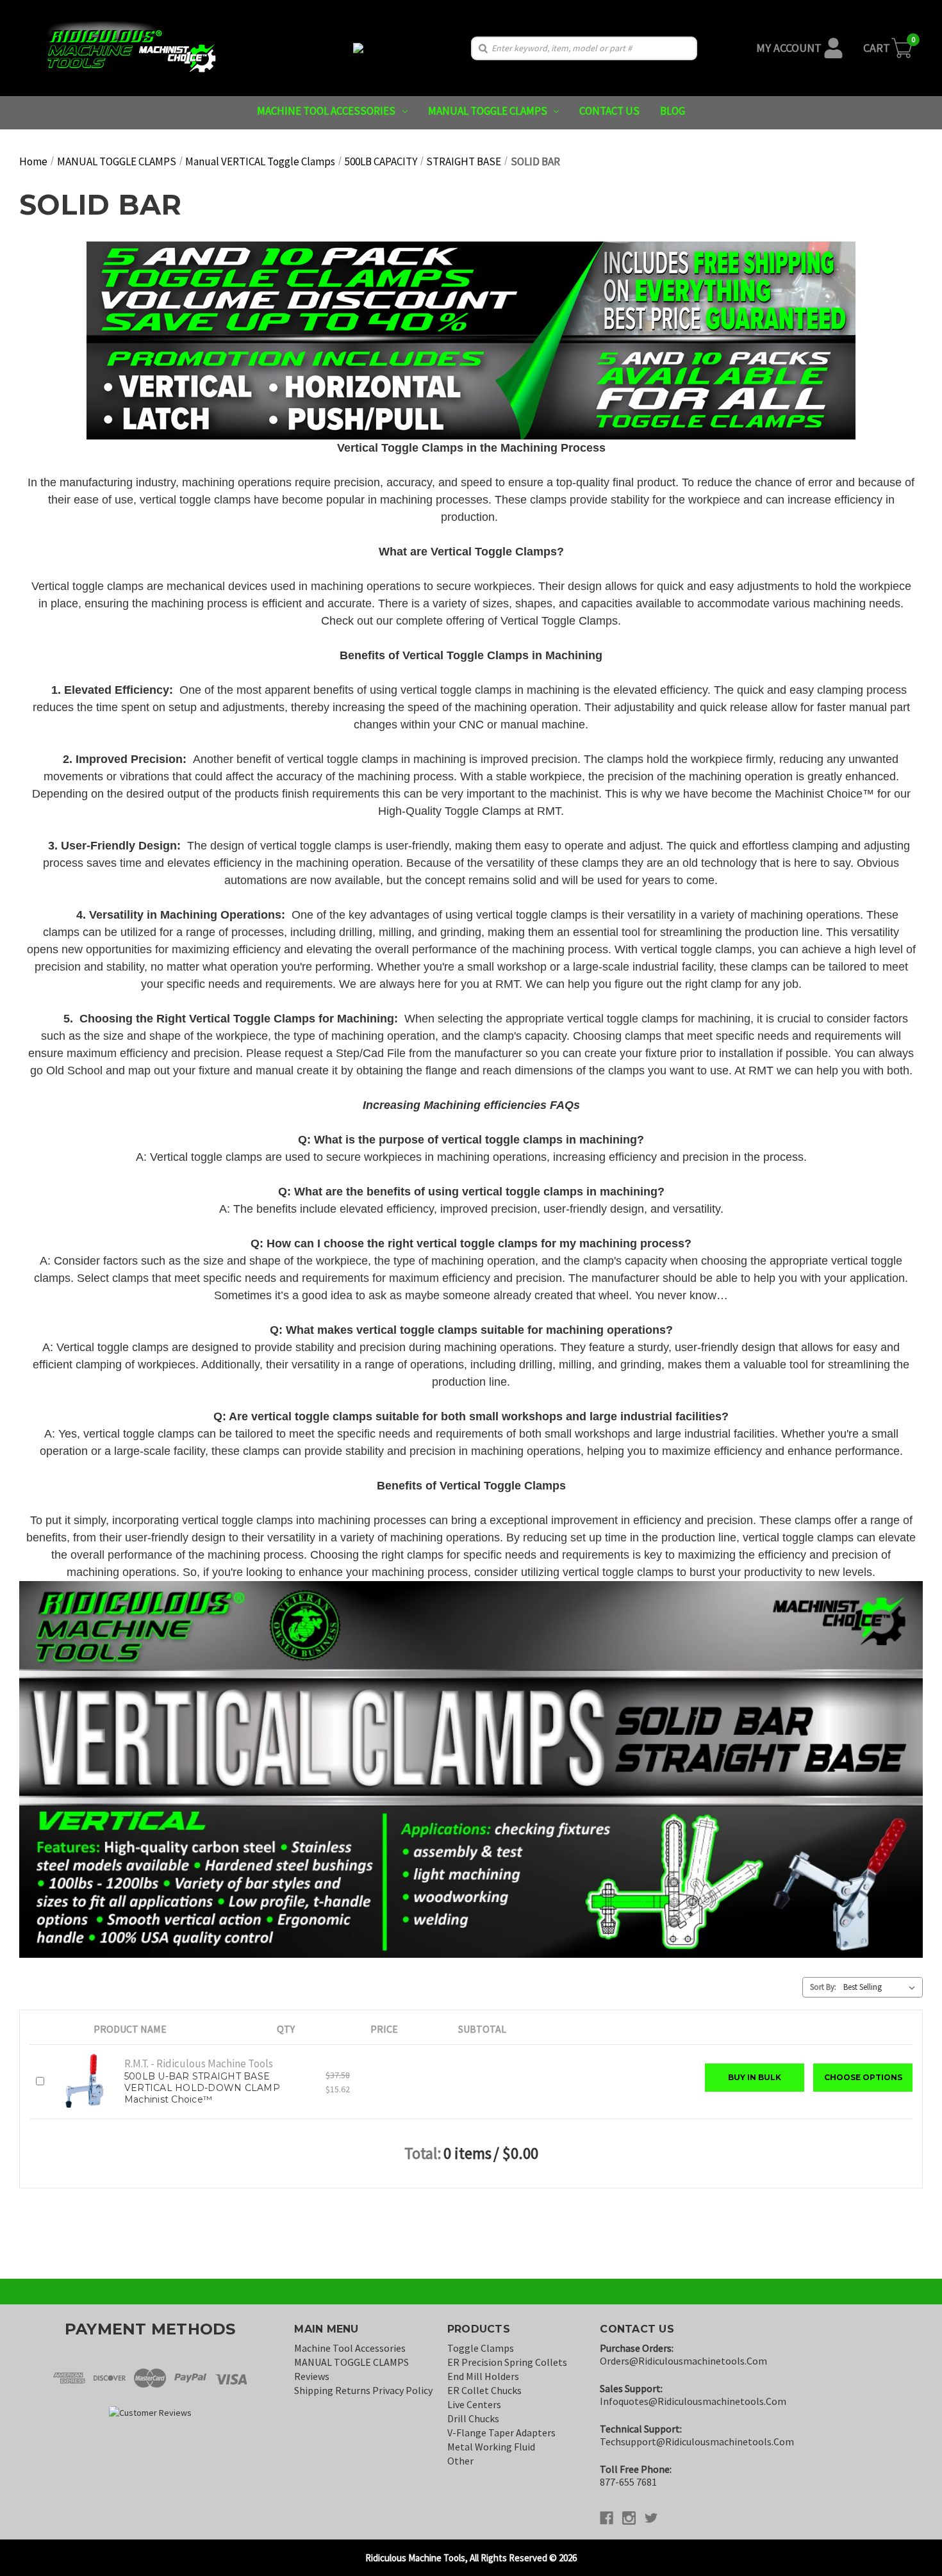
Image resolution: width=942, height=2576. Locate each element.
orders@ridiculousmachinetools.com (683, 2361)
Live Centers (474, 2404)
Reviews (312, 2376)
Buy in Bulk (755, 2077)
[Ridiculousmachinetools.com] (359, 48)
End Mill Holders (483, 2376)
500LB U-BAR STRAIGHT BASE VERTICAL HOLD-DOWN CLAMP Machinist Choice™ (202, 2088)
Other (460, 2461)
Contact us (609, 111)
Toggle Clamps (481, 2348)
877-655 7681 (628, 2482)
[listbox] (882, 1987)
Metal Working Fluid (491, 2447)
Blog (673, 111)
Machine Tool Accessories (326, 111)
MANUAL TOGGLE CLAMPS (488, 111)
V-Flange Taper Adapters (501, 2432)
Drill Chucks (473, 2418)
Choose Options (863, 2077)
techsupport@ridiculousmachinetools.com (697, 2441)
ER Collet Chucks (484, 2390)
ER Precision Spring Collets (507, 2362)
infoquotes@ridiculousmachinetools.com (693, 2401)
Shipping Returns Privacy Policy (363, 2390)
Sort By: (823, 1987)
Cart (877, 48)
